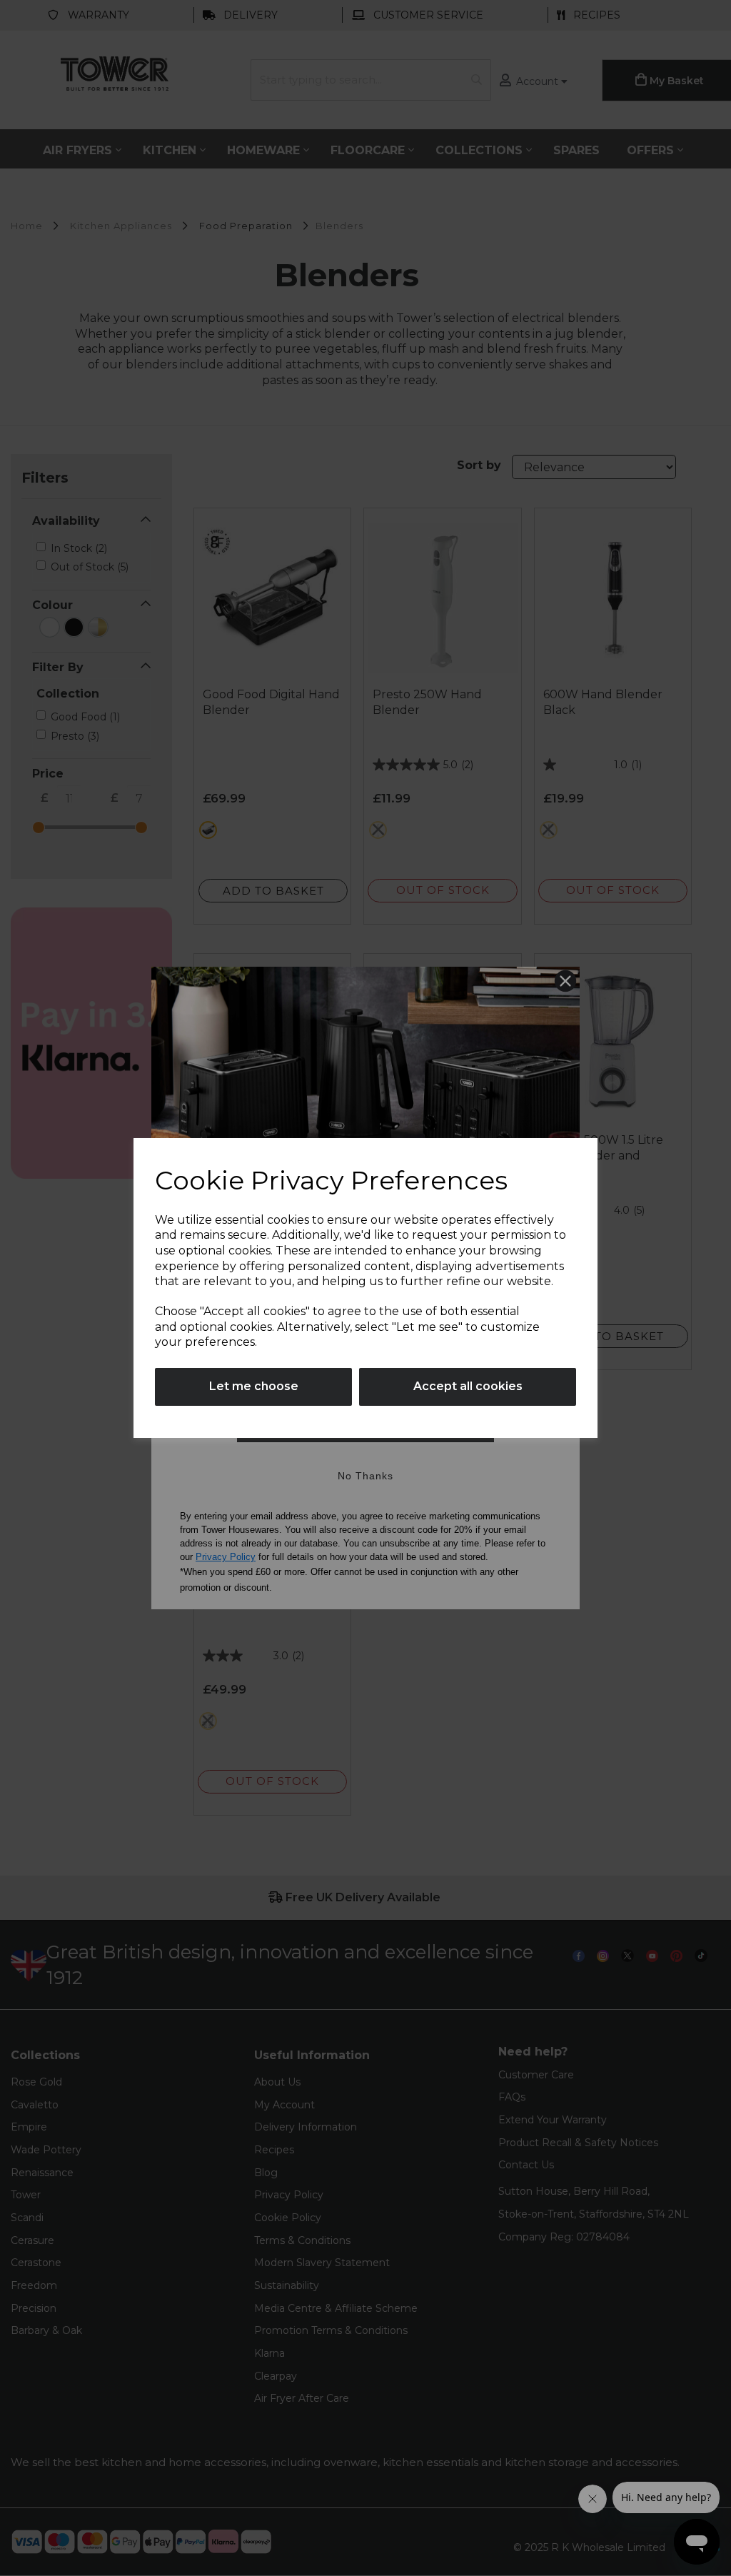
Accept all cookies (468, 1386)
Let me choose (254, 1386)
